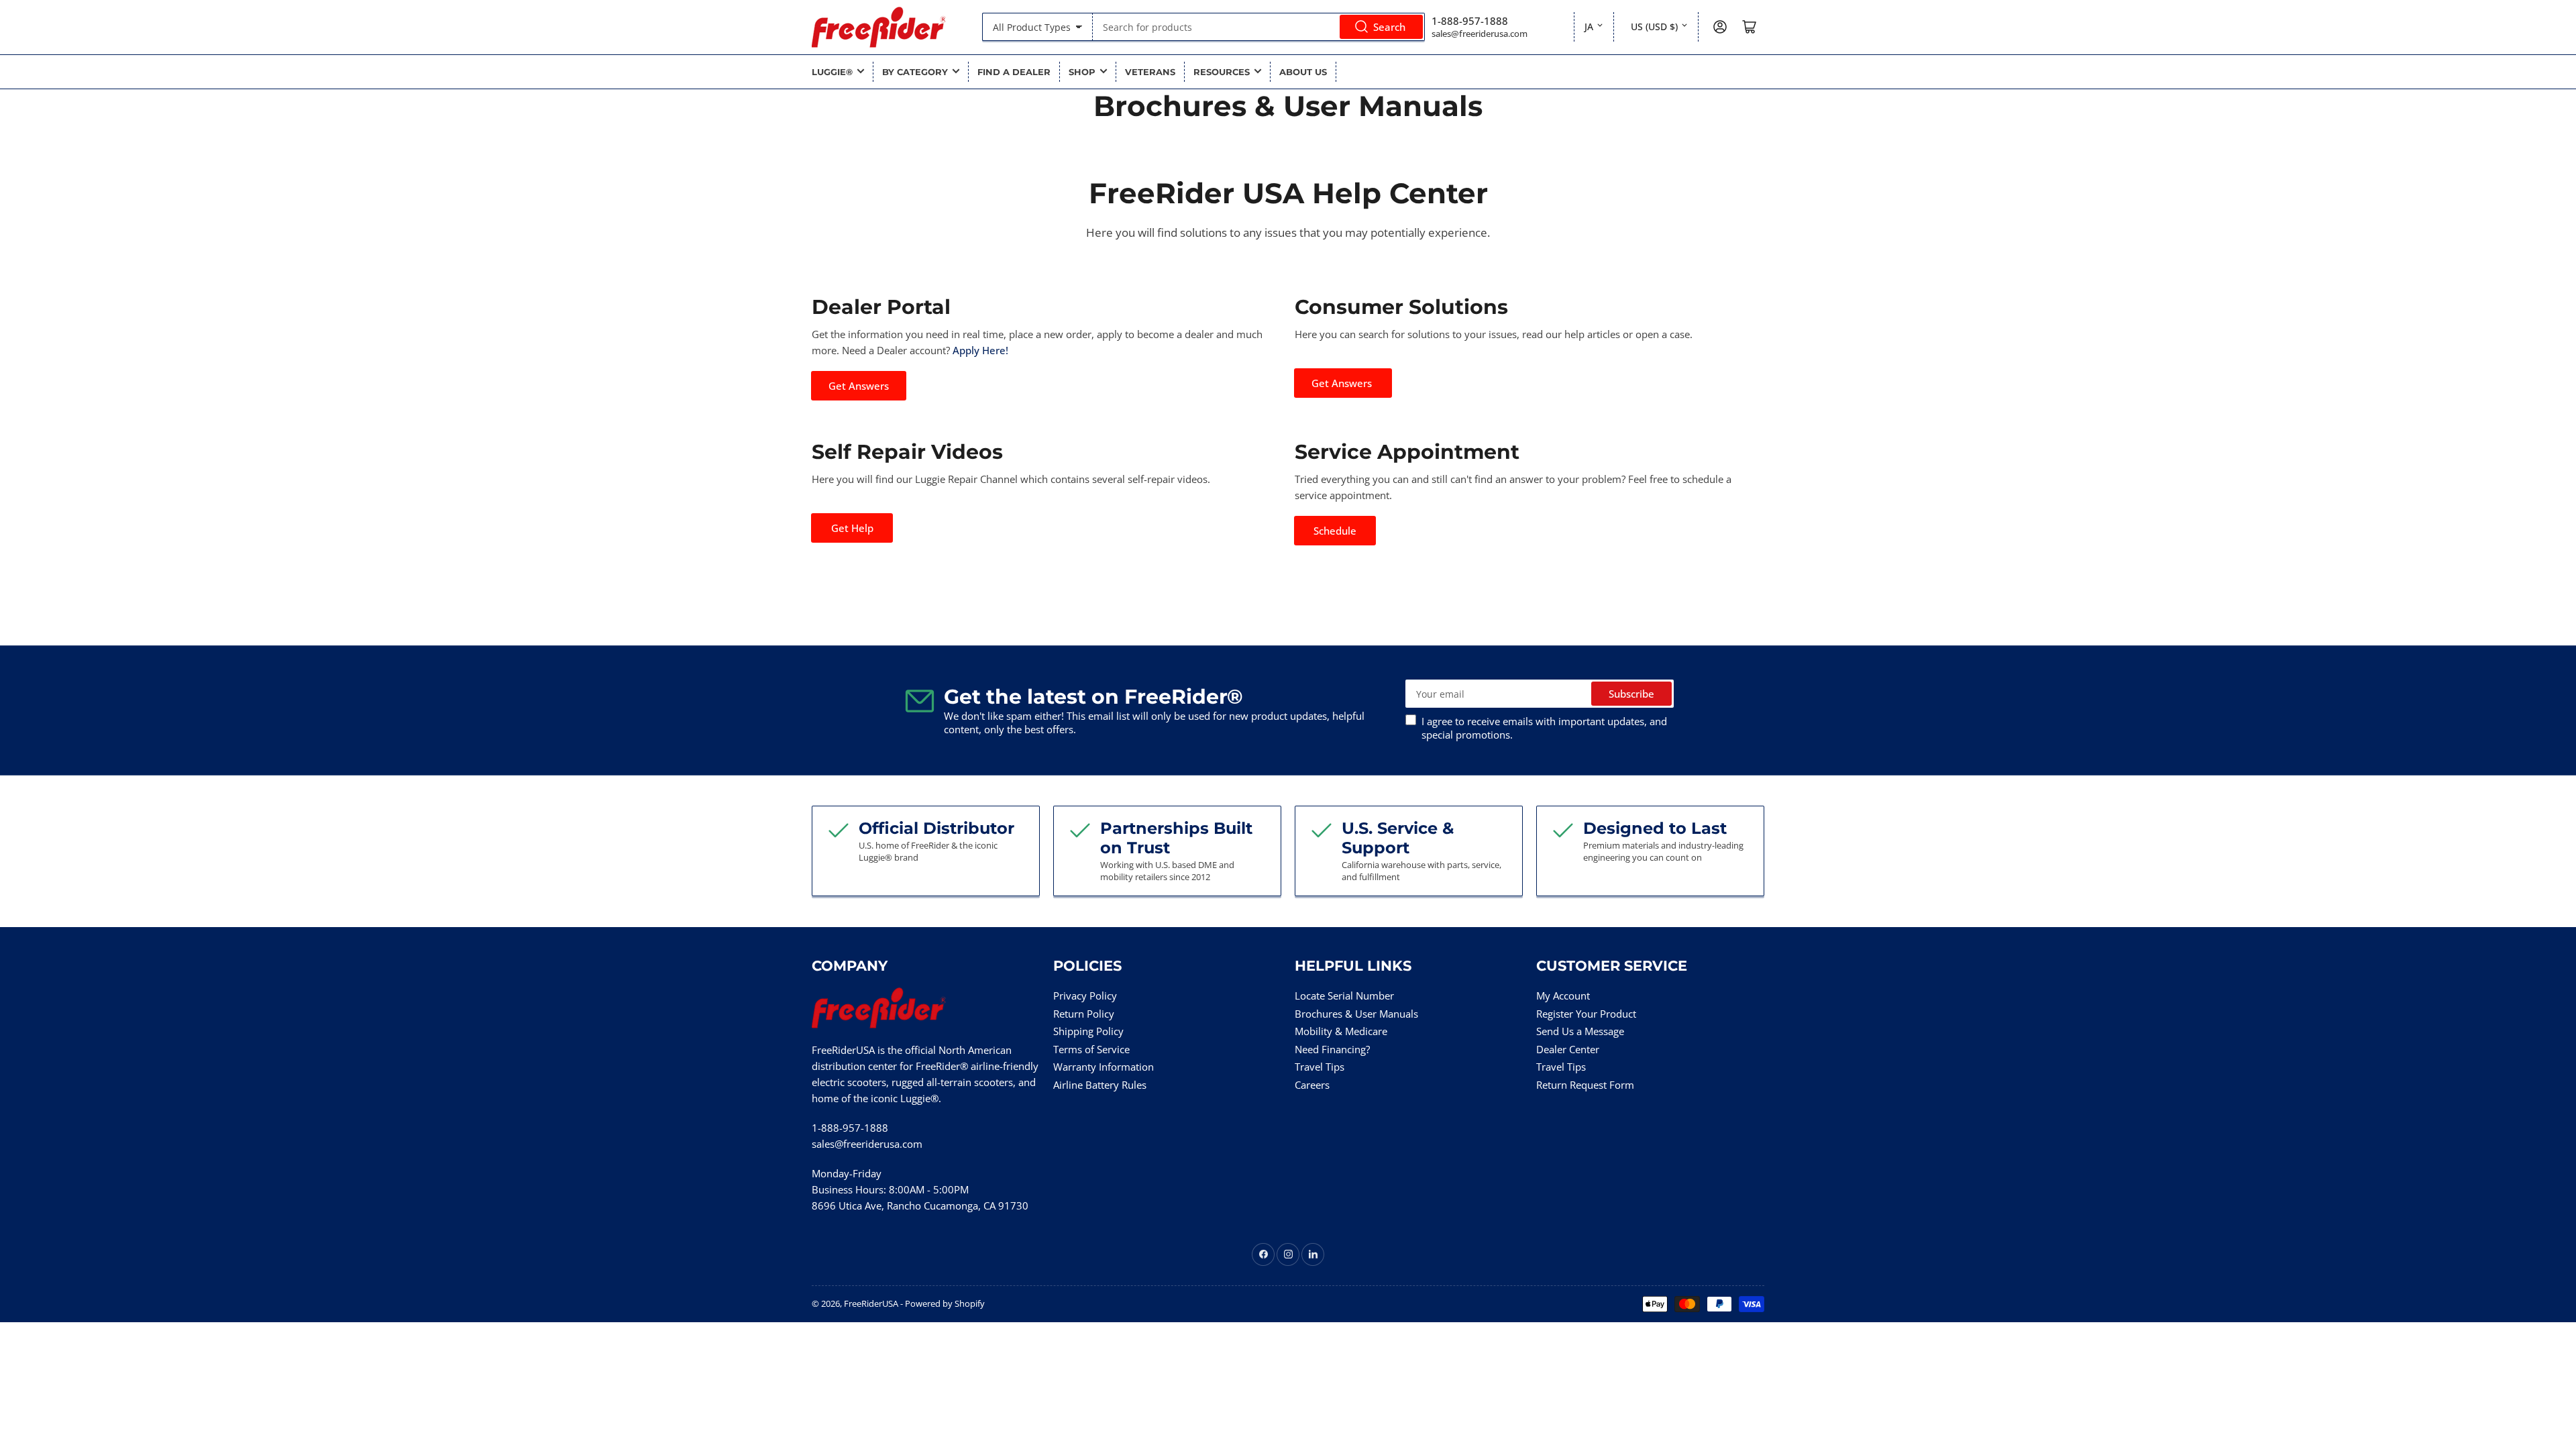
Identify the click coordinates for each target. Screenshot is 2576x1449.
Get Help (852, 528)
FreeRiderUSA (871, 1303)
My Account (1563, 996)
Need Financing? (1332, 1049)
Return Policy (1084, 1014)
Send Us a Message (1580, 1031)
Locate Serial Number (1344, 996)
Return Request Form (1585, 1085)
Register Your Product (1586, 1014)
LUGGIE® (832, 72)
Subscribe (1631, 694)
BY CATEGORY (915, 72)
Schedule (1335, 531)
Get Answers (859, 386)
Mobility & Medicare (1341, 1031)
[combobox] (1259, 27)
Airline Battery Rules (1100, 1085)
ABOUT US (1303, 72)
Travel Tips (1320, 1067)
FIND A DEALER (1014, 72)
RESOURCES (1222, 72)
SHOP (1082, 72)
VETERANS (1150, 72)
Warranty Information (1104, 1067)
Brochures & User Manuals (1356, 1014)
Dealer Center (1568, 1049)
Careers (1312, 1085)
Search (1389, 27)
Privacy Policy (1085, 996)
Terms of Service (1091, 1049)
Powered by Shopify (945, 1303)
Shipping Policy (1088, 1031)
